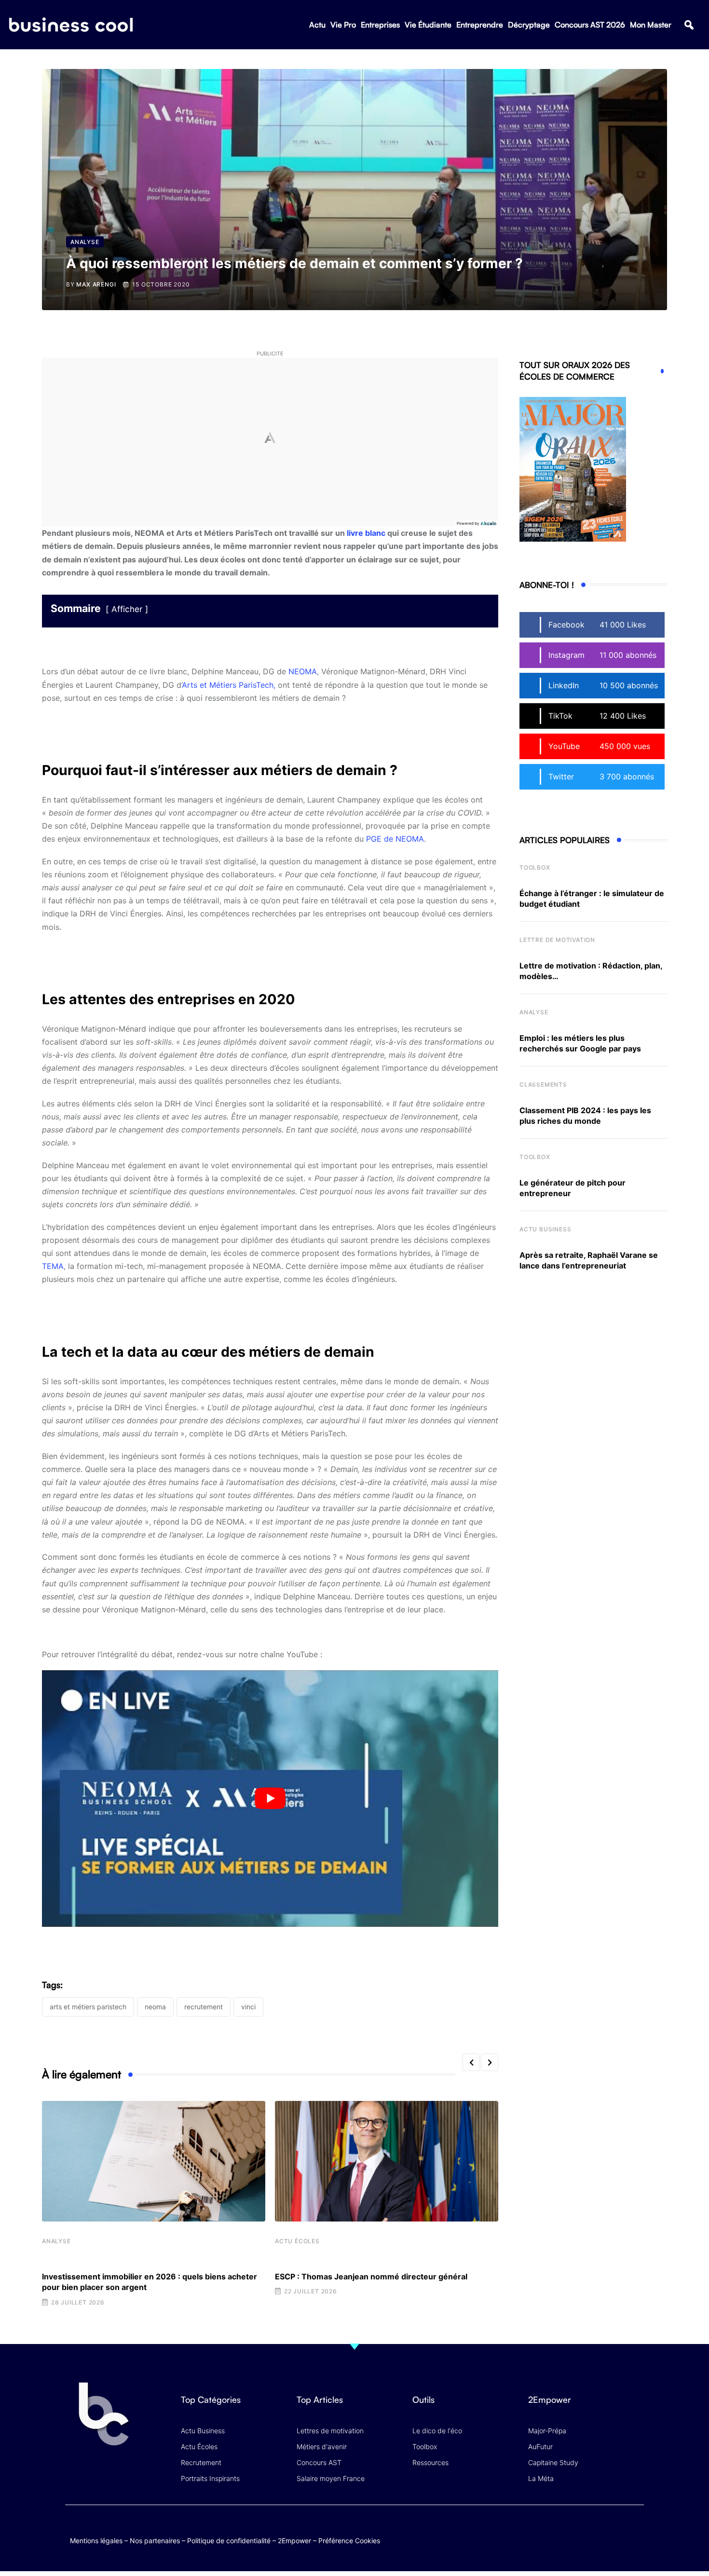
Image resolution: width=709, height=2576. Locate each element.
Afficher (127, 609)
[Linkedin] (634, 2538)
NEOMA (303, 671)
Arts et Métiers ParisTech (88, 2007)
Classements (543, 1084)
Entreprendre (480, 25)
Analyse (56, 2241)
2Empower (294, 2541)
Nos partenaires (155, 2541)
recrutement (204, 2007)
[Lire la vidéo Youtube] (270, 1799)
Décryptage (529, 25)
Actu (317, 25)
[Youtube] (597, 2530)
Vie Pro (343, 25)
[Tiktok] (616, 2530)
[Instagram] (634, 2530)
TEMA (53, 1266)
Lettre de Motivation (557, 940)
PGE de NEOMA (395, 839)
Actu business (545, 1229)
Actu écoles (297, 2241)
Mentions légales (96, 2541)
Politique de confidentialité (229, 2541)
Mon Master (651, 25)
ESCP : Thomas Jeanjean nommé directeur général (371, 2276)
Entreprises (380, 25)
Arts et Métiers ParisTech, (229, 685)
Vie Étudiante (428, 25)
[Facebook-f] (578, 2530)
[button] (689, 25)
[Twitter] (559, 2530)
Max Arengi (96, 284)
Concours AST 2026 (590, 25)
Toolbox (535, 867)
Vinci (248, 2007)
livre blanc (366, 533)
